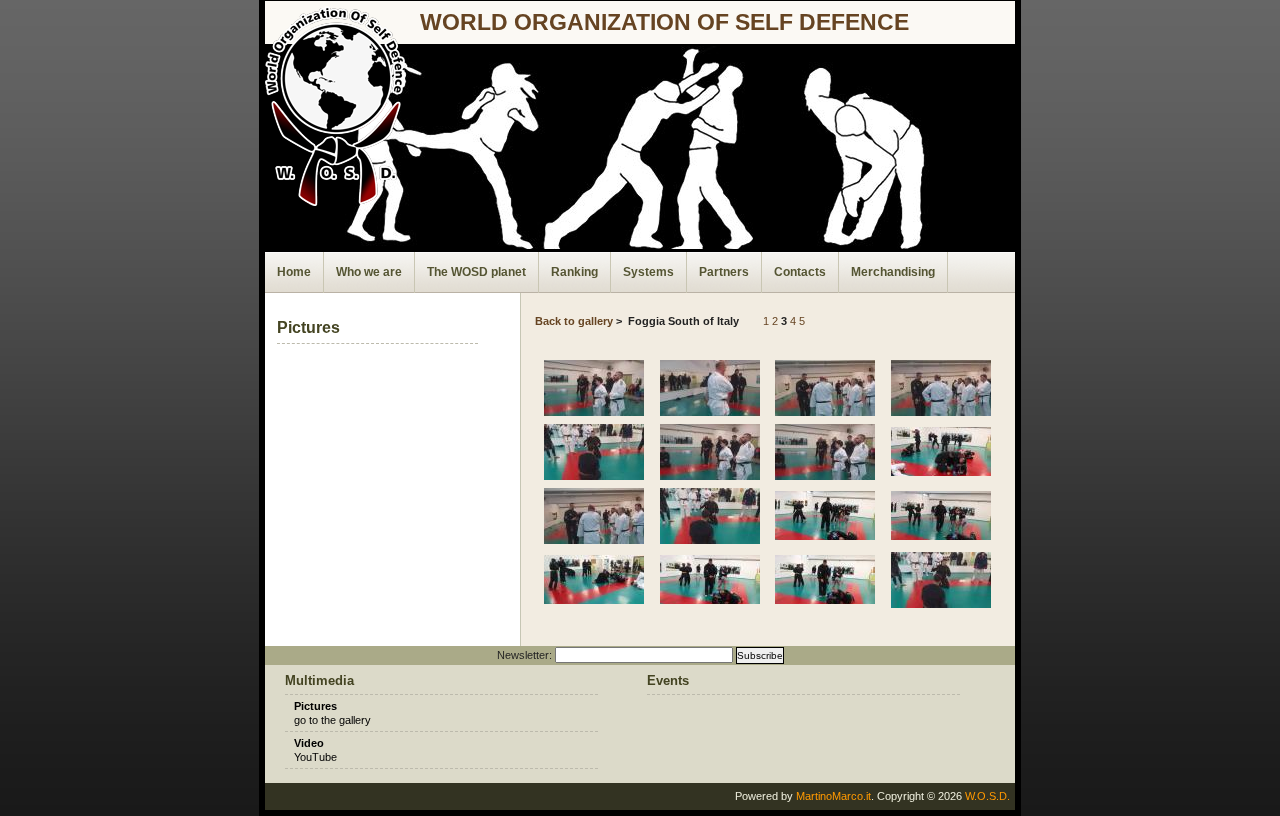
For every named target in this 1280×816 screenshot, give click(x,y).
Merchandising (893, 272)
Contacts (800, 272)
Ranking (574, 272)
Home (294, 272)
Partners (724, 272)
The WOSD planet (476, 272)
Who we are (369, 272)
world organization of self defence (664, 22)
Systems (648, 272)
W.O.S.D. (987, 796)
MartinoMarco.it (833, 796)
